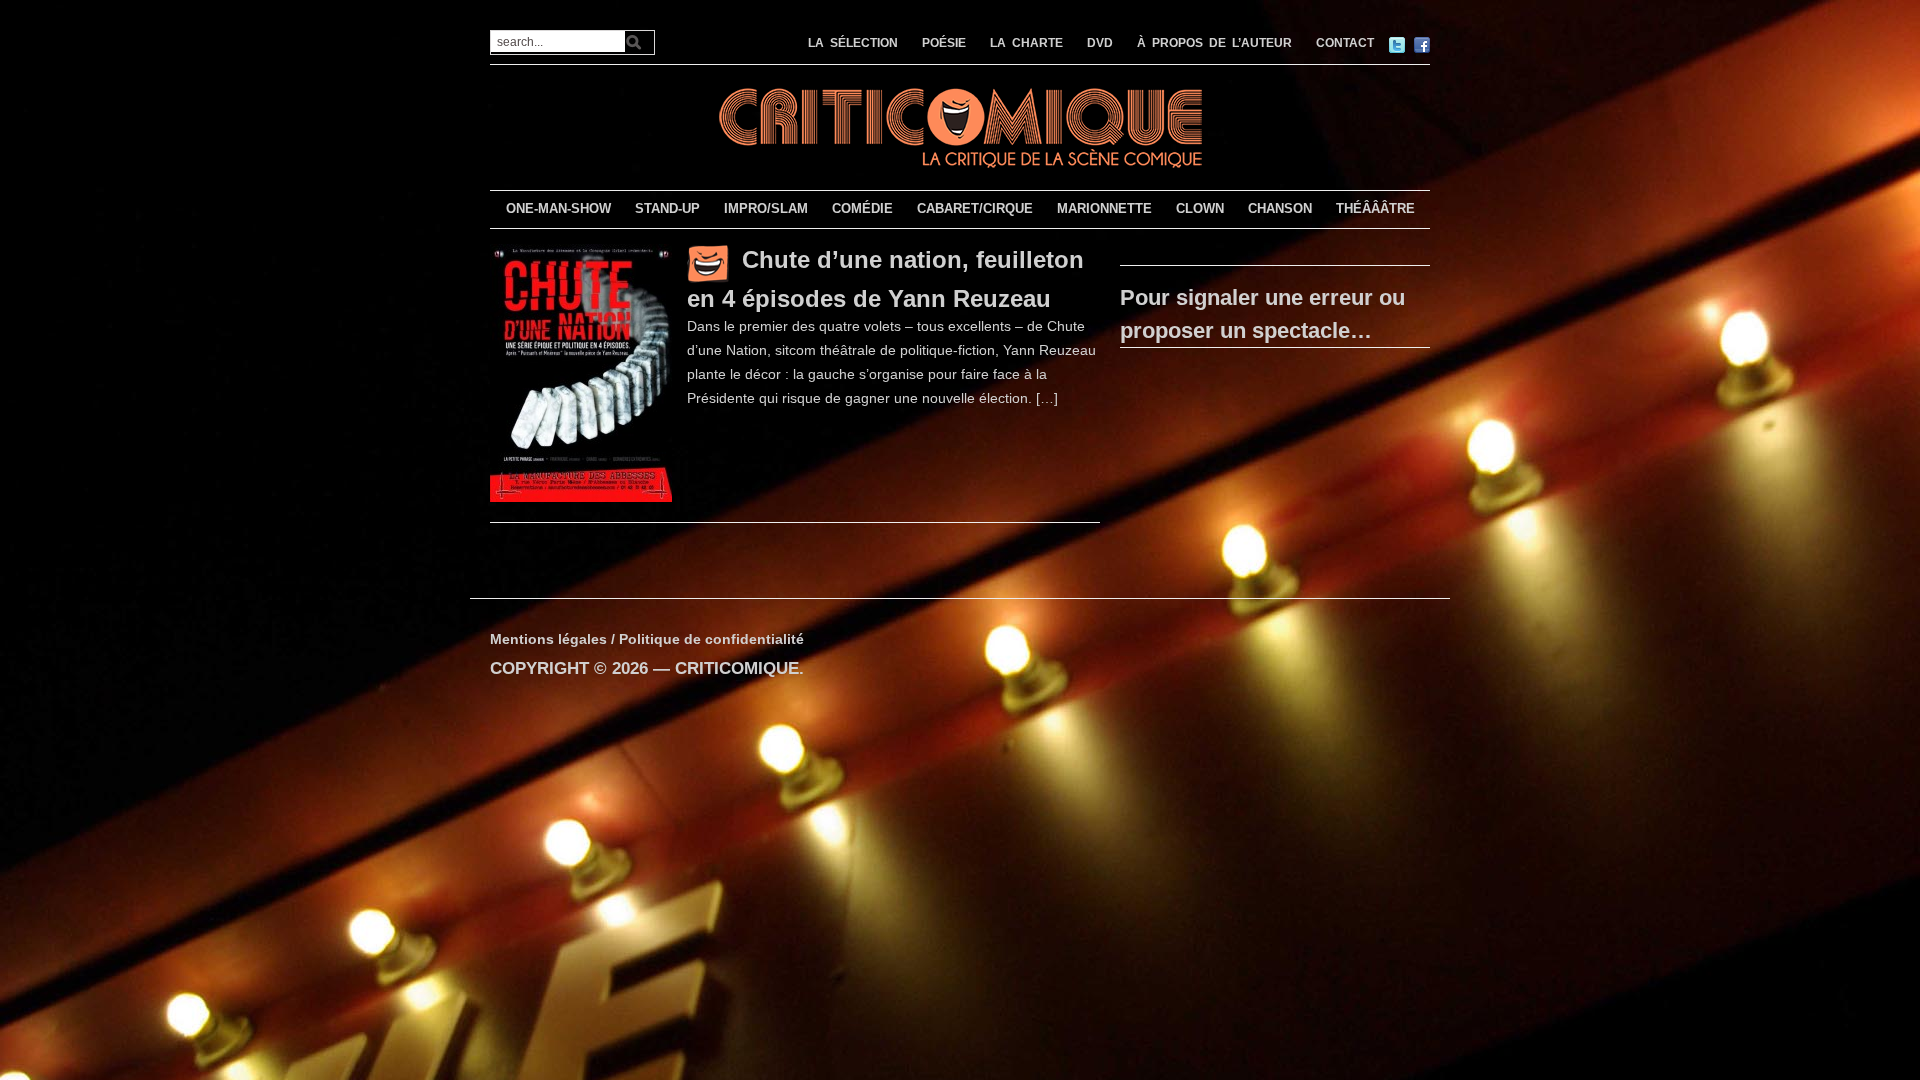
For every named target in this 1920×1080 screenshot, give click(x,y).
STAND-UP (667, 208)
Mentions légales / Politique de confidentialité (647, 639)
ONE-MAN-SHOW (558, 208)
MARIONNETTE (1104, 208)
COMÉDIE (862, 208)
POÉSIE (944, 43)
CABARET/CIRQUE (975, 208)
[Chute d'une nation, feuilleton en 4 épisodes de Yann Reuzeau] (581, 372)
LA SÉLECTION (853, 43)
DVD (1100, 43)
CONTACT (1345, 43)
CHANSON (1280, 208)
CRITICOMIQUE (737, 668)
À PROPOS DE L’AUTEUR (1214, 43)
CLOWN (1200, 208)
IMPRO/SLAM (766, 208)
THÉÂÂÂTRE (1375, 208)
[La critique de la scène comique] (960, 125)
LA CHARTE (1026, 43)
